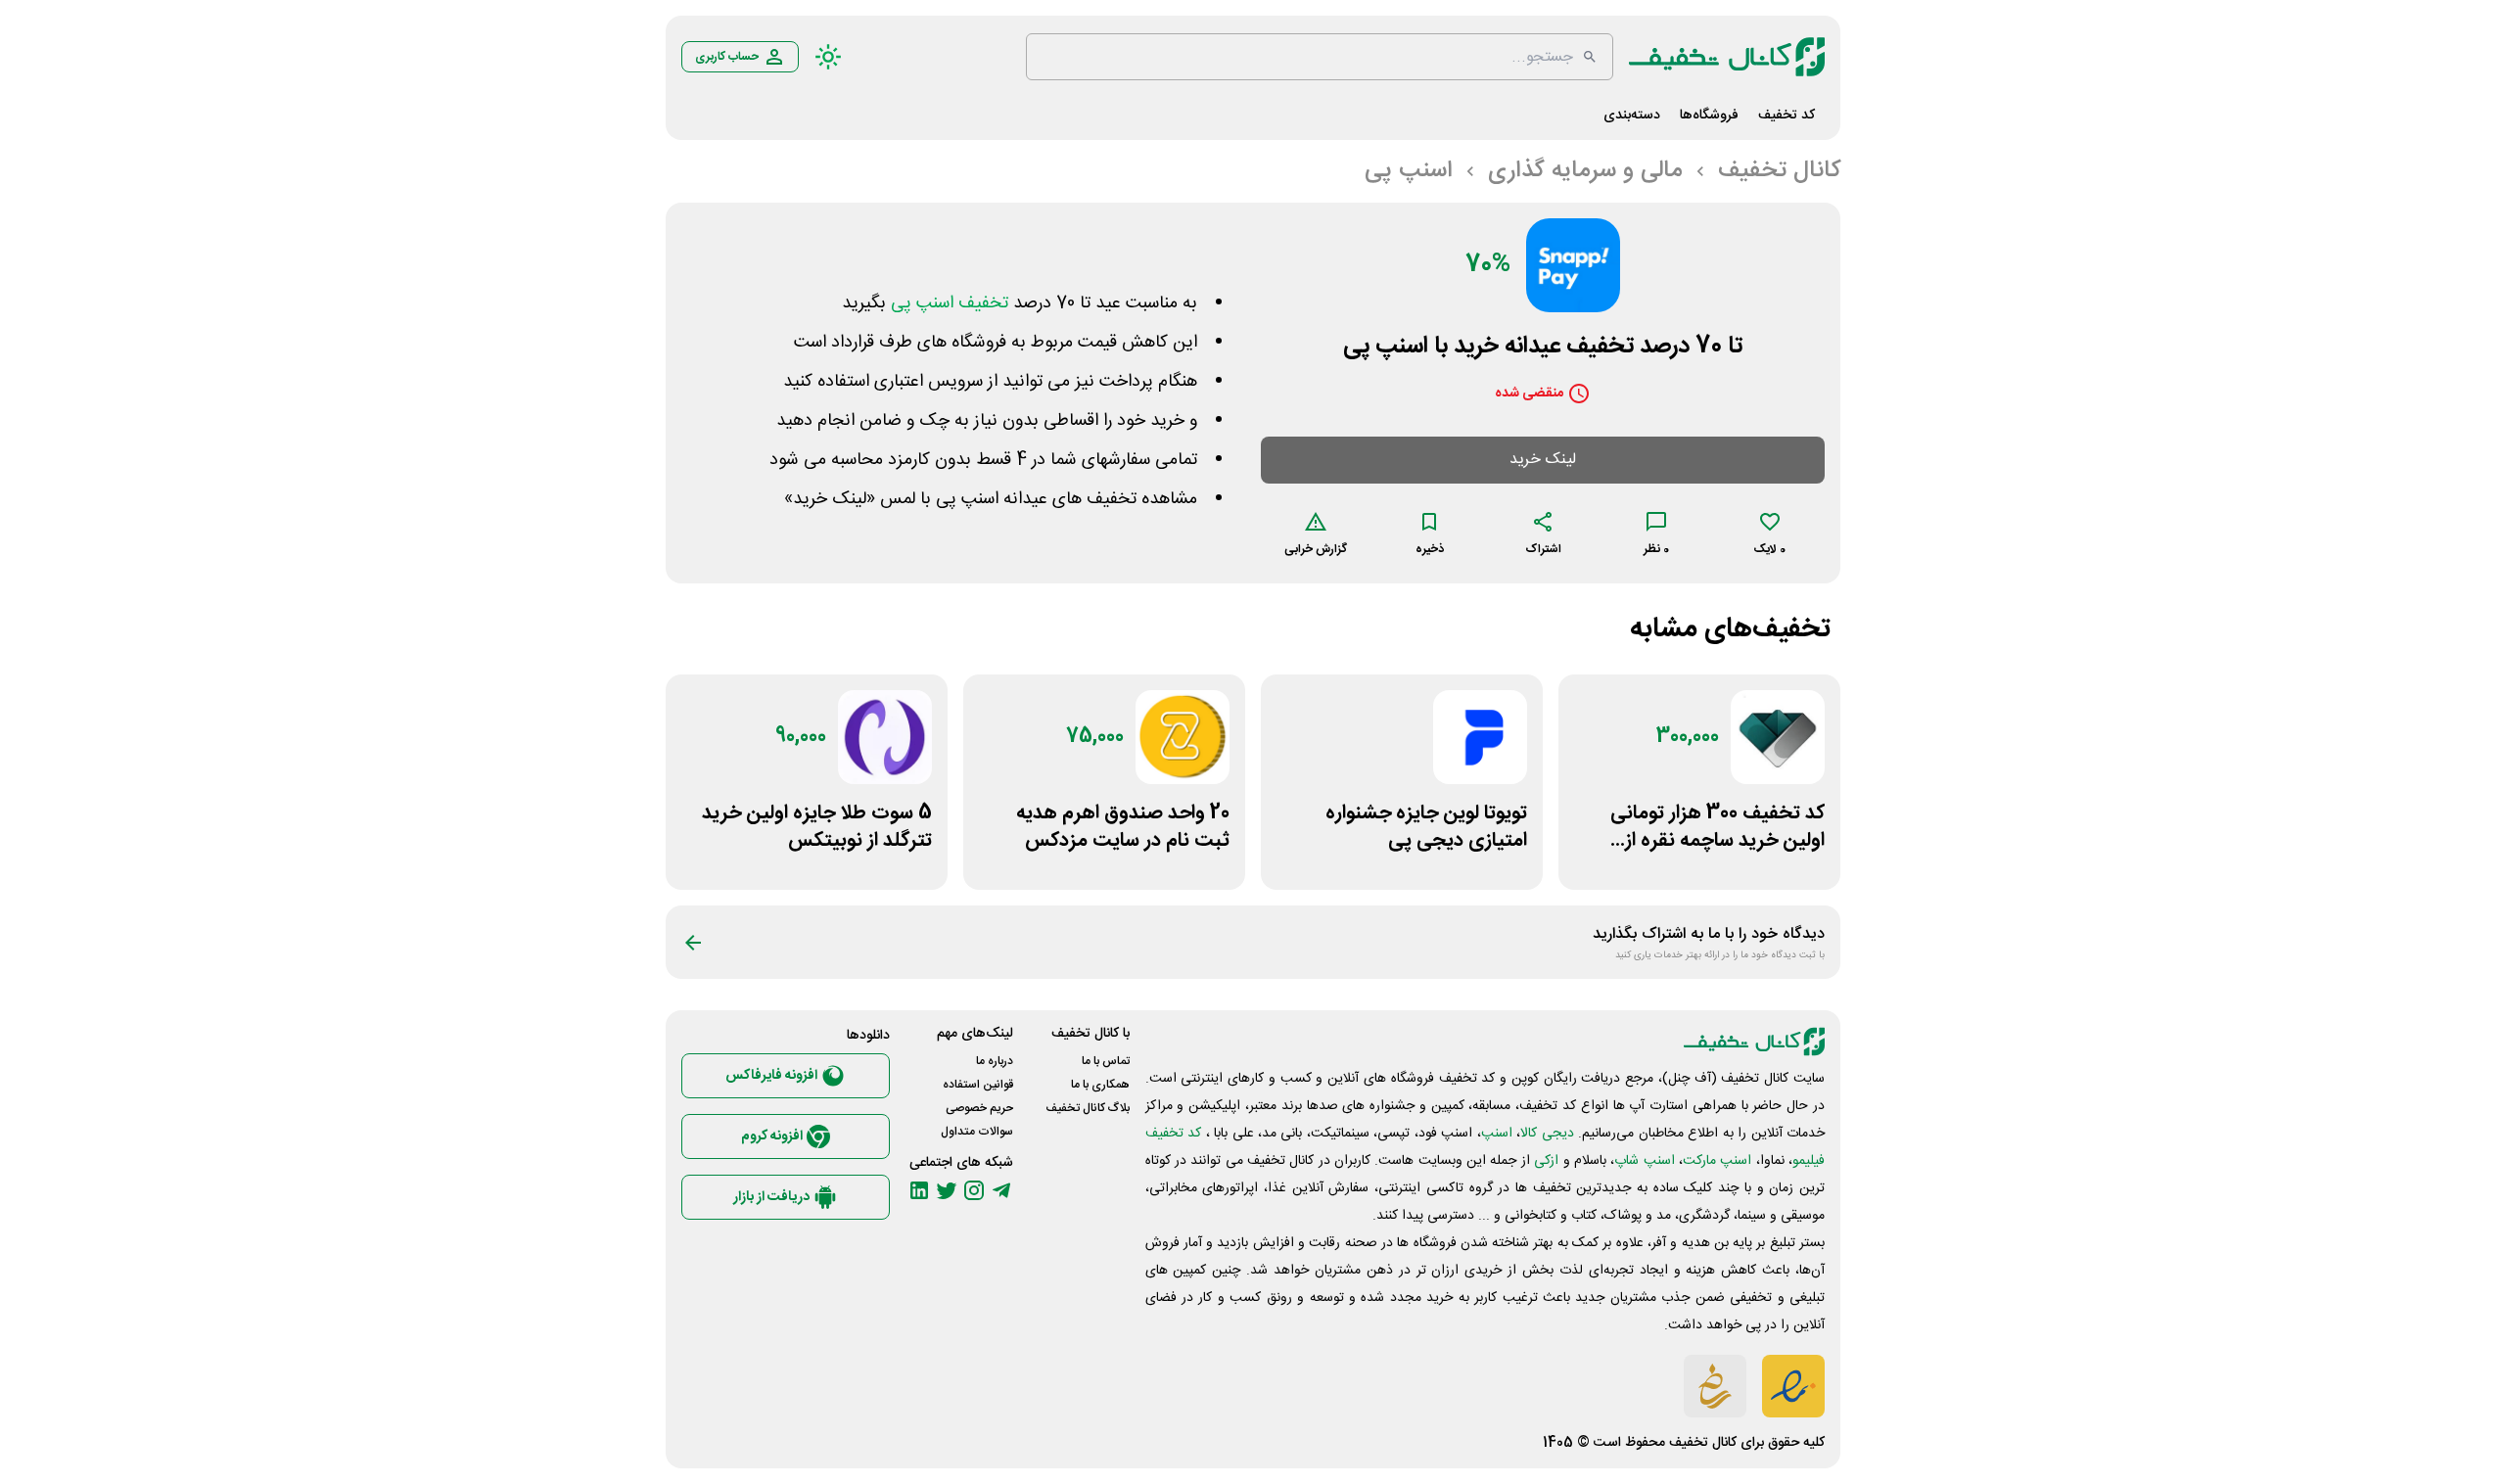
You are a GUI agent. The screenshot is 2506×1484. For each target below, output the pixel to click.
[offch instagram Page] (974, 1190)
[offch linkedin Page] (919, 1190)
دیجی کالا (1547, 1134)
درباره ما (995, 1061)
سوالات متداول (977, 1132)
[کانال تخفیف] (1727, 57)
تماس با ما (1106, 1061)
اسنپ (1497, 1134)
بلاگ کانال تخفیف (1088, 1108)
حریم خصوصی (979, 1108)
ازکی (1546, 1161)
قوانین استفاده (978, 1085)
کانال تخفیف (1703, 1443)
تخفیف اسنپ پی (950, 303)
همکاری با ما (1100, 1085)
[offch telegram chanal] (1001, 1190)
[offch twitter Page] (947, 1190)
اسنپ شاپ (1644, 1161)
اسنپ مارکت (1717, 1161)
